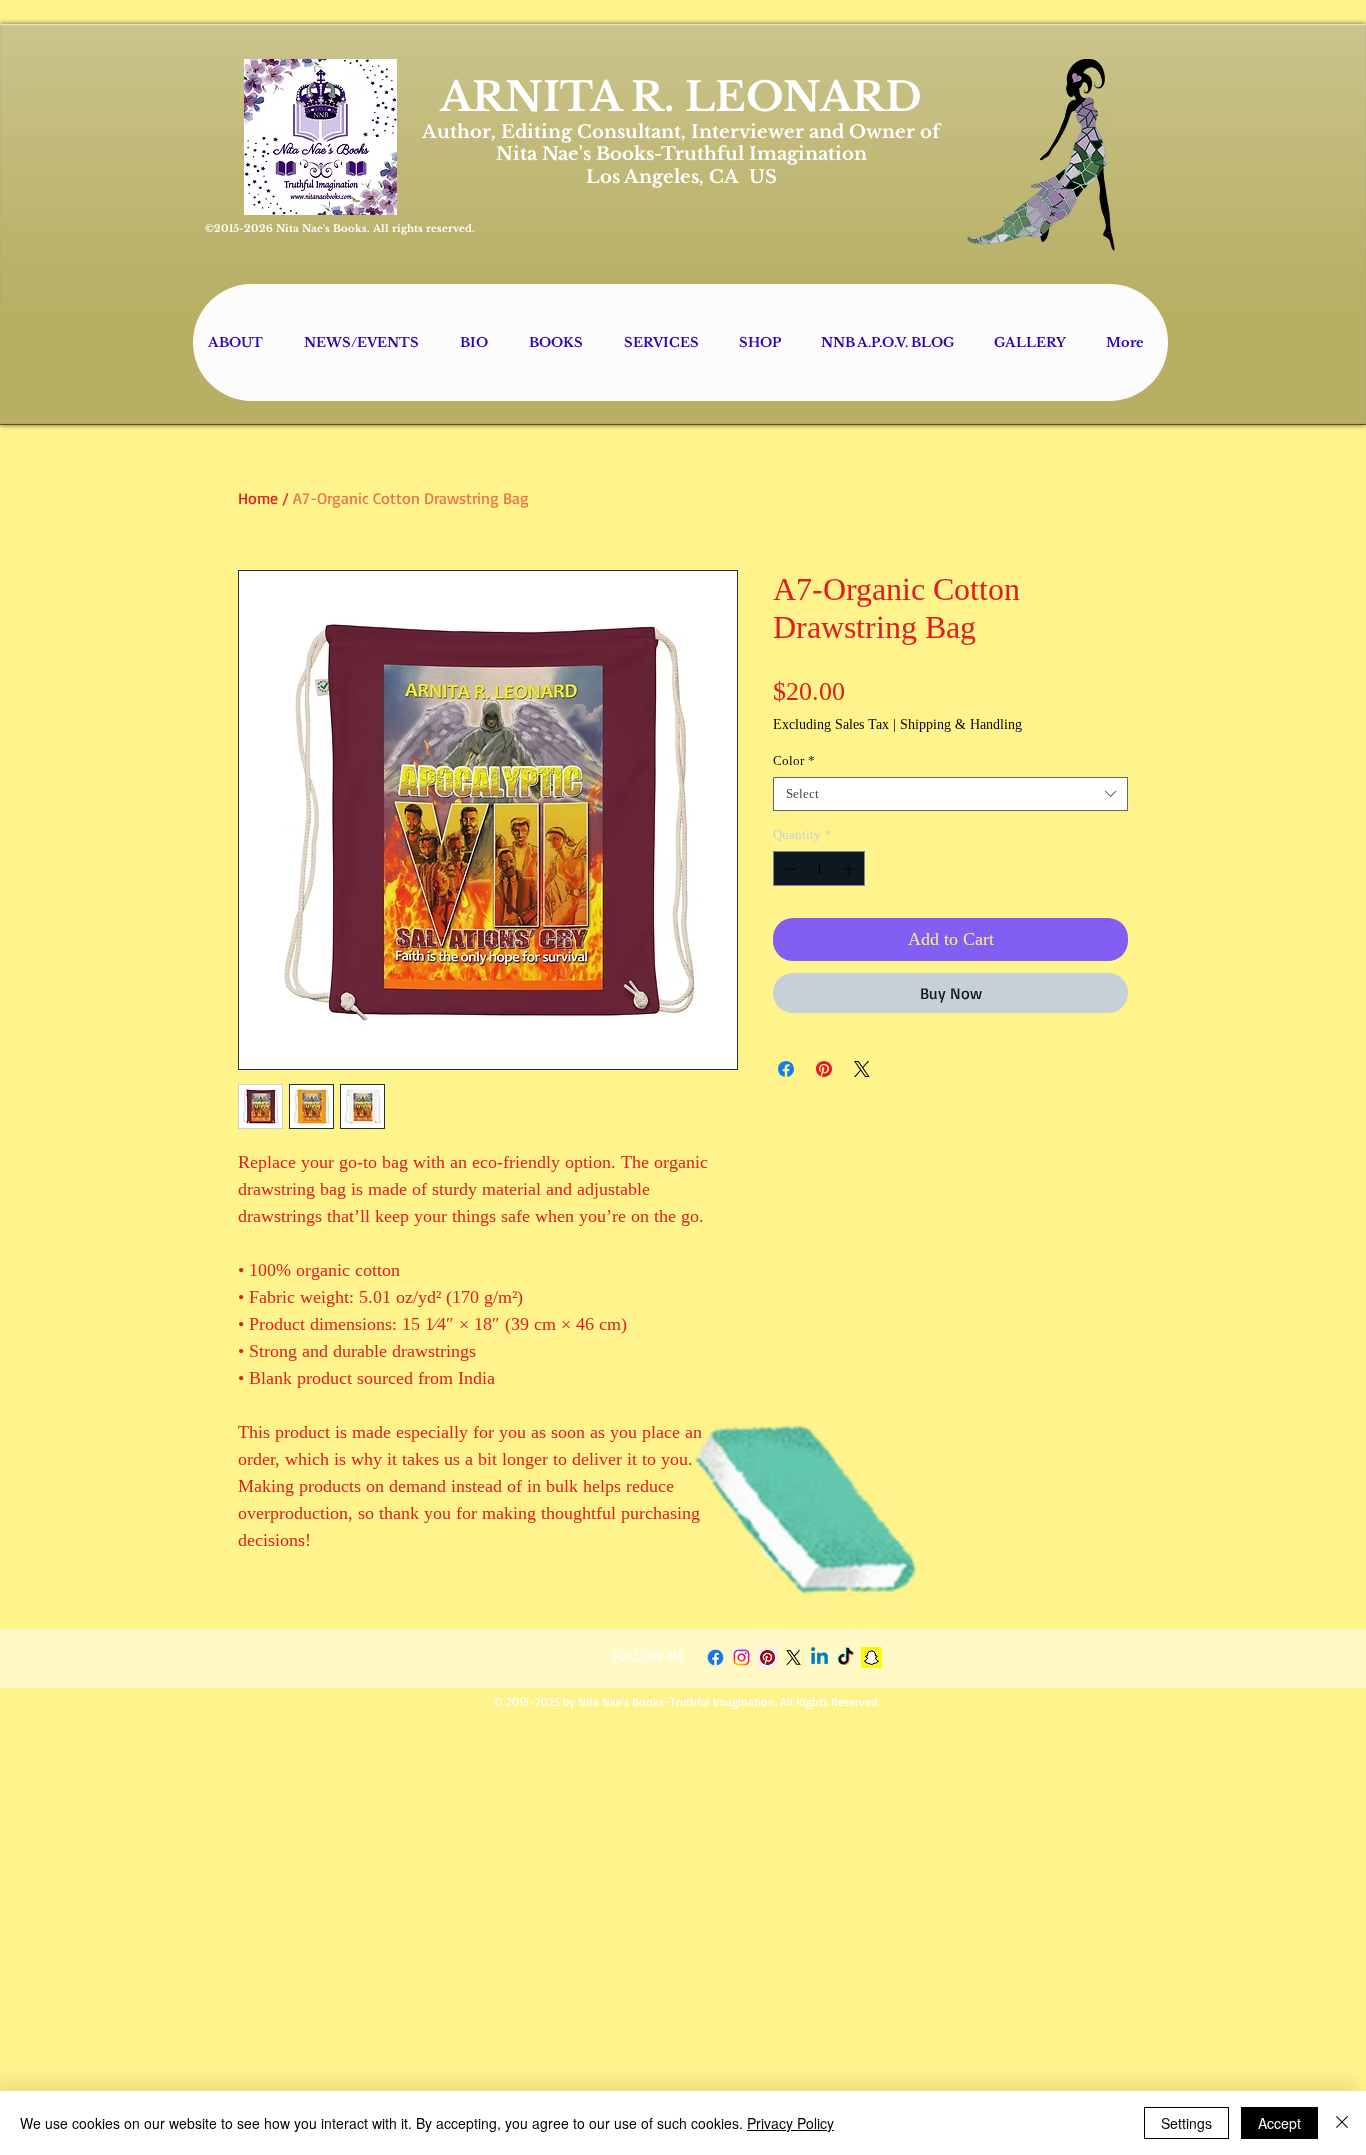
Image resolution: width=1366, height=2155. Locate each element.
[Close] (1342, 2123)
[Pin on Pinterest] (824, 1069)
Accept (1279, 2123)
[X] (793, 1657)
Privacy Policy (790, 2123)
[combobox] (950, 794)
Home (258, 498)
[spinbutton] (819, 869)
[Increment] (851, 869)
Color (794, 760)
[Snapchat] (871, 1657)
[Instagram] (741, 1657)
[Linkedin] (819, 1657)
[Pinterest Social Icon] (767, 1657)
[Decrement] (788, 869)
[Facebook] (715, 1657)
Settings (1186, 2123)
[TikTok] (845, 1657)
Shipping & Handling (961, 724)
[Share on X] (862, 1069)
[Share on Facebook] (786, 1069)
